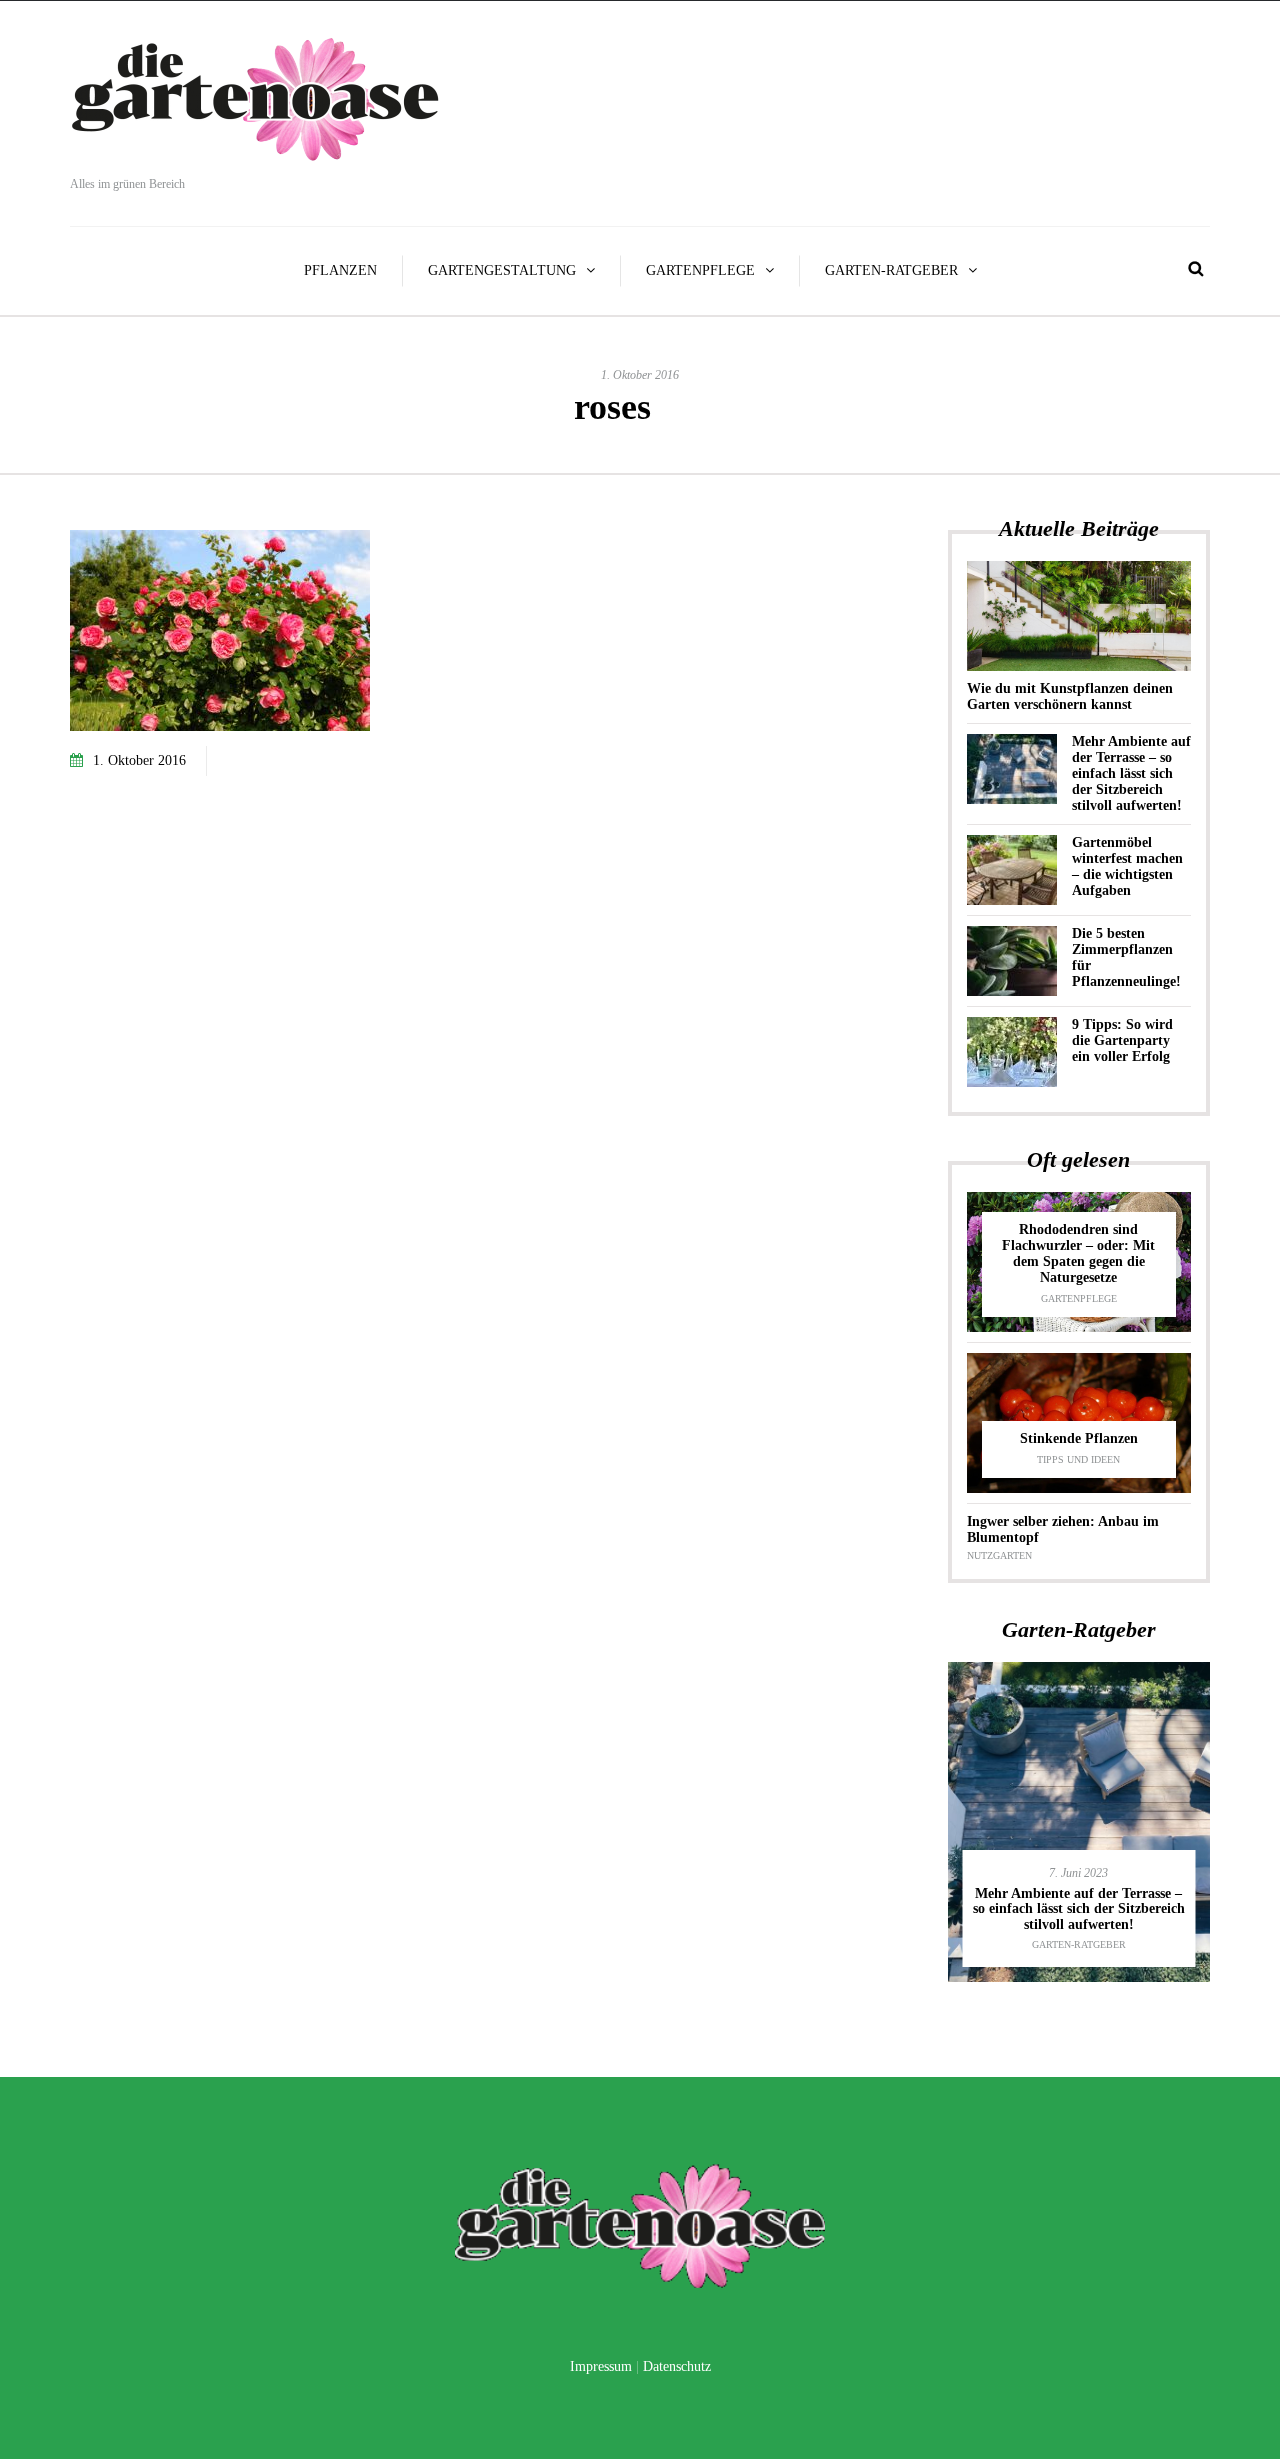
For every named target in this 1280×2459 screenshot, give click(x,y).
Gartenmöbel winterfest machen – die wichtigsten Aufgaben (1127, 866)
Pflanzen (340, 270)
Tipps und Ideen (1078, 1459)
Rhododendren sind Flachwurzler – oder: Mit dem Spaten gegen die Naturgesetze (1078, 1253)
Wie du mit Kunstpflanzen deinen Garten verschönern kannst (1070, 696)
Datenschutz (677, 2366)
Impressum (601, 2366)
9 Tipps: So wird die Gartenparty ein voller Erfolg (1122, 1040)
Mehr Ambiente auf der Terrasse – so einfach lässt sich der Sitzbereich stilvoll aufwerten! (1131, 773)
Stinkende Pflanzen (1079, 1438)
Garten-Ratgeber (891, 270)
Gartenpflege (700, 270)
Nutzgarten (999, 1555)
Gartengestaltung (502, 270)
